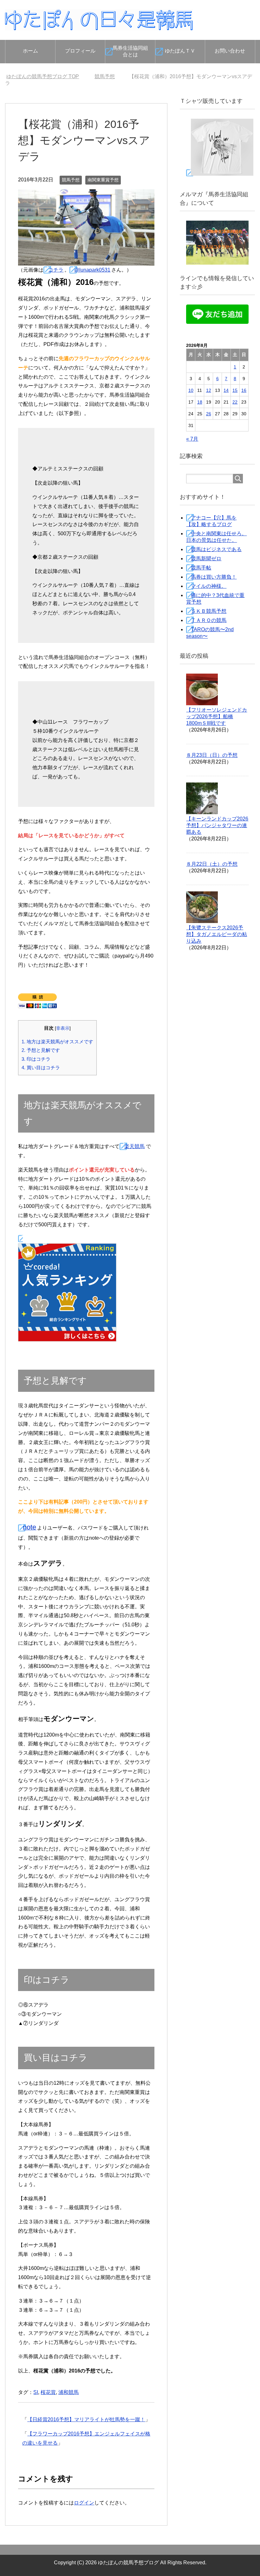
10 (191, 390)
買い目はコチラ (41, 1068)
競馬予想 (71, 180)
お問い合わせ (230, 51)
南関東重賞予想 (103, 180)
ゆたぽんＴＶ (180, 51)
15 (235, 390)
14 (226, 390)
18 (200, 402)
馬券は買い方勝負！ (214, 577)
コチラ (56, 270)
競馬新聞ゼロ (206, 559)
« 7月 (192, 439)
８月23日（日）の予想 (212, 755)
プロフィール (80, 51)
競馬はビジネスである (216, 549)
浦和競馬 (68, 2392)
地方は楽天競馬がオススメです (57, 1042)
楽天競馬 (134, 1146)
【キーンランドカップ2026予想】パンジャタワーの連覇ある (217, 825)
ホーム (30, 51)
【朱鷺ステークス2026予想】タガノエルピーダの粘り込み (217, 934)
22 (235, 402)
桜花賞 (48, 2392)
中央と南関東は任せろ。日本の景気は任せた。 (216, 537)
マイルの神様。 (209, 586)
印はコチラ (36, 1059)
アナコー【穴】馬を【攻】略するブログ (211, 521)
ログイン (84, 2503)
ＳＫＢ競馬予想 (209, 611)
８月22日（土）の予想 (212, 864)
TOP (46, 76)
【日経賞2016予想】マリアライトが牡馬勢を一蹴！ (86, 2419)
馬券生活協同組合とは (130, 51)
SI (36, 2392)
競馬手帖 (201, 568)
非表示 (63, 1028)
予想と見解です (41, 1050)
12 (209, 390)
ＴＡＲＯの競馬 (209, 620)
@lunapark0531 (92, 270)
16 (244, 390)
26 (209, 414)
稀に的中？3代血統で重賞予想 (215, 599)
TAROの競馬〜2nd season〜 (210, 633)
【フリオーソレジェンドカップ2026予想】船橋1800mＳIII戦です (217, 716)
